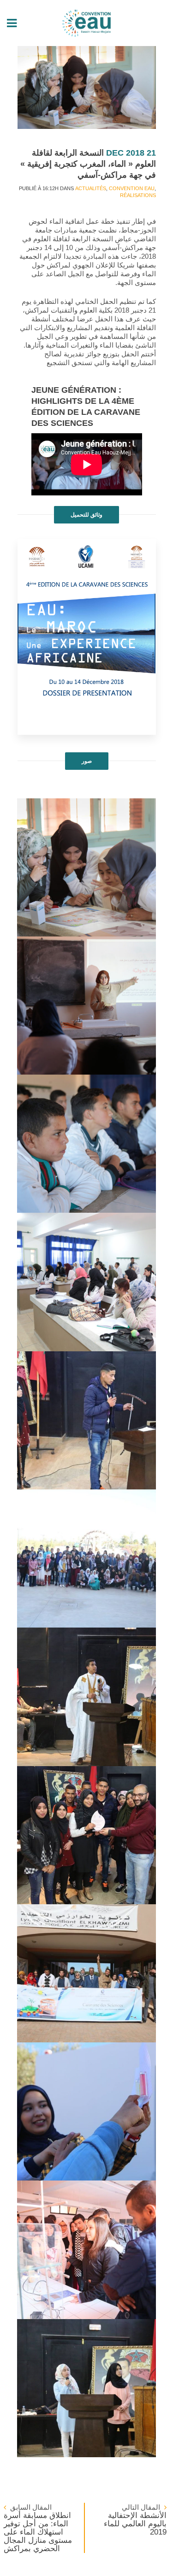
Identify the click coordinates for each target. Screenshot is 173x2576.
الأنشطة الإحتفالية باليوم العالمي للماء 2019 (135, 2524)
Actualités (91, 188)
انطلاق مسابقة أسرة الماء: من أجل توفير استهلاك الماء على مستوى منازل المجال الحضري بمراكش (38, 2532)
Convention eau (132, 188)
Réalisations (138, 195)
